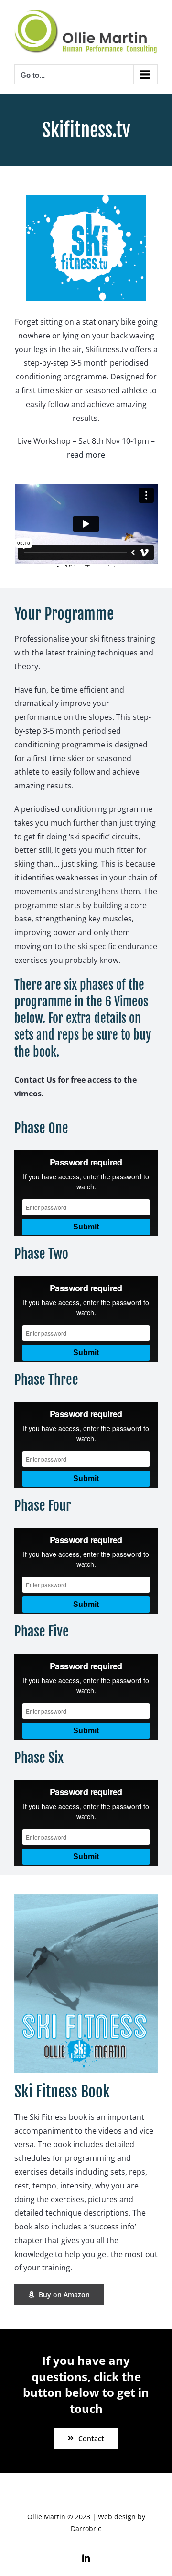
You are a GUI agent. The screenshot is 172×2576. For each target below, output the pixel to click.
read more (86, 455)
